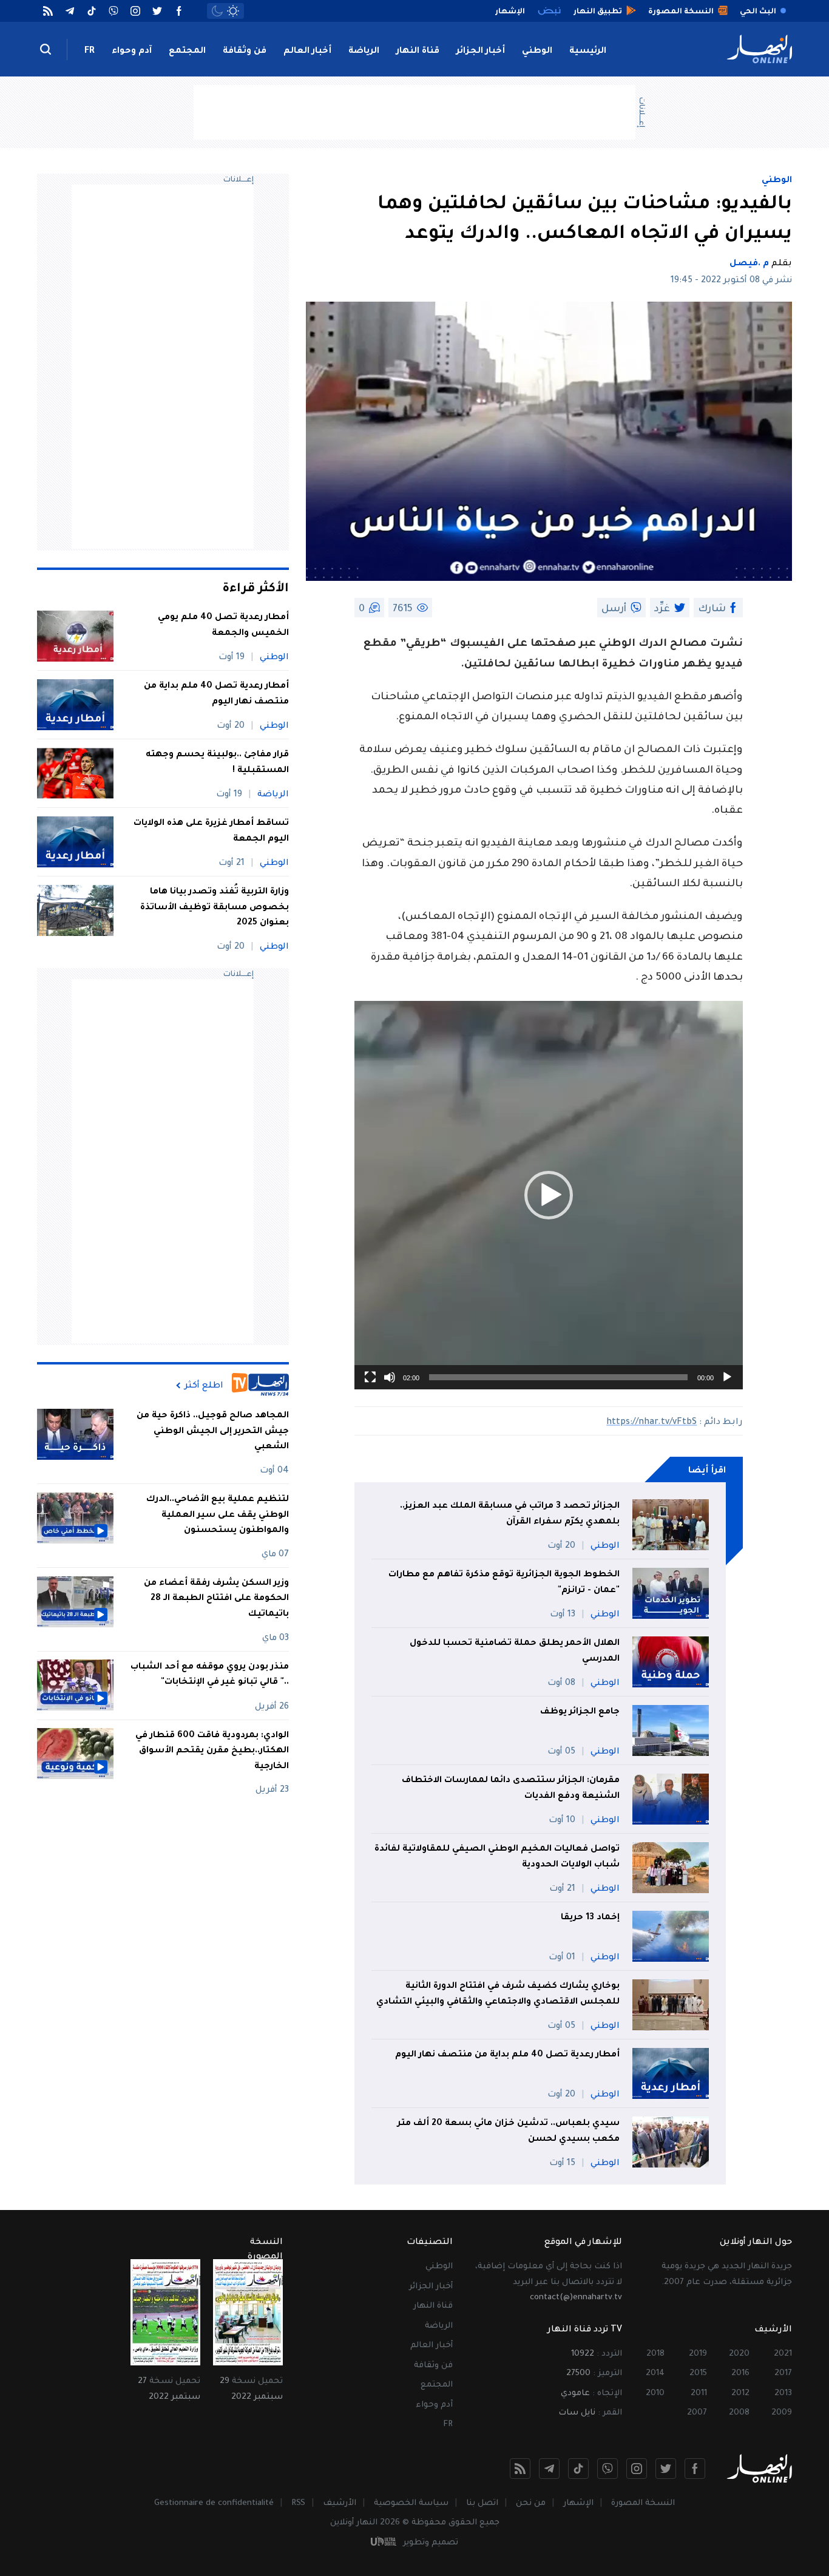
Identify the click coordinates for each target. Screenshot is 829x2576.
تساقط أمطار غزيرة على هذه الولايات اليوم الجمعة (211, 832)
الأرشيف (340, 2503)
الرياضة (364, 52)
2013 (783, 2394)
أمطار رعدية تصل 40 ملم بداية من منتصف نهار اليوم (507, 2055)
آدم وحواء (132, 52)
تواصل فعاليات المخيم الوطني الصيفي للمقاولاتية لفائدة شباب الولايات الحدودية (497, 1857)
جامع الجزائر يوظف (580, 1712)
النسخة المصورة (643, 2503)
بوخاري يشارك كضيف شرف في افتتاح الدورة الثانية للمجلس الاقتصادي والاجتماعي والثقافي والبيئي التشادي (498, 1995)
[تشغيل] (727, 1377)
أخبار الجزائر (481, 52)
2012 (740, 2394)
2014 (655, 2374)
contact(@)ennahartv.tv (576, 2298)
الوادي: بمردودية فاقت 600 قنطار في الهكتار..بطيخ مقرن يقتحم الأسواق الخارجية (212, 1751)
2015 (698, 2374)
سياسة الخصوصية (411, 2503)
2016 (740, 2374)
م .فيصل (749, 264)
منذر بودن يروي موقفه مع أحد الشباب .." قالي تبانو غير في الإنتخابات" (210, 1675)
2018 (655, 2354)
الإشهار (578, 2503)
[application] (549, 1195)
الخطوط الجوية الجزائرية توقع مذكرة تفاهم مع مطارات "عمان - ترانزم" (504, 1583)
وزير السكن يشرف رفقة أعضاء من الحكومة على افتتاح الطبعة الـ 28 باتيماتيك (216, 1599)
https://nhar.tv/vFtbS (651, 1423)
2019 (698, 2354)
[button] (549, 1195)
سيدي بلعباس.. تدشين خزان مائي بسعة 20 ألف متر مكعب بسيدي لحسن (509, 2132)
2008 (739, 2413)
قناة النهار (418, 52)
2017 (783, 2374)
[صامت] (390, 1377)
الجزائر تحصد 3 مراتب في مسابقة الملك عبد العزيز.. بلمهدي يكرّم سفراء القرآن (510, 1514)
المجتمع (187, 52)
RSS (298, 2503)
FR (90, 52)
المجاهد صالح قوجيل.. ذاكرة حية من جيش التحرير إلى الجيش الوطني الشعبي (213, 1432)
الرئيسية (588, 52)
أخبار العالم (307, 52)
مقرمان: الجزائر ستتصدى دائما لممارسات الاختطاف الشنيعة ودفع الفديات (511, 1789)
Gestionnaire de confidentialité (214, 2503)
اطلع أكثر (204, 1386)
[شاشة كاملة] (370, 1377)
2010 (655, 2394)
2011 (699, 2394)
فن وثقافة (245, 52)
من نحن (531, 2503)
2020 (739, 2354)
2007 (697, 2413)
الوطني (537, 52)
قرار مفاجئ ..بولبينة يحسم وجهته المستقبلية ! (217, 763)
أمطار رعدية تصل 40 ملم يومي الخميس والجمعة (223, 626)
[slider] (558, 1377)
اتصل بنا (482, 2503)
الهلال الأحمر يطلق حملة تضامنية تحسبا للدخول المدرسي (515, 1652)
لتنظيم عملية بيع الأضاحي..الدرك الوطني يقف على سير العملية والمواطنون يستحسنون (218, 1515)
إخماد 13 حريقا (589, 1918)
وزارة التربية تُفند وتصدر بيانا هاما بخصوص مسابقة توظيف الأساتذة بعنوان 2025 (215, 908)
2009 (782, 2413)
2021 (783, 2354)
